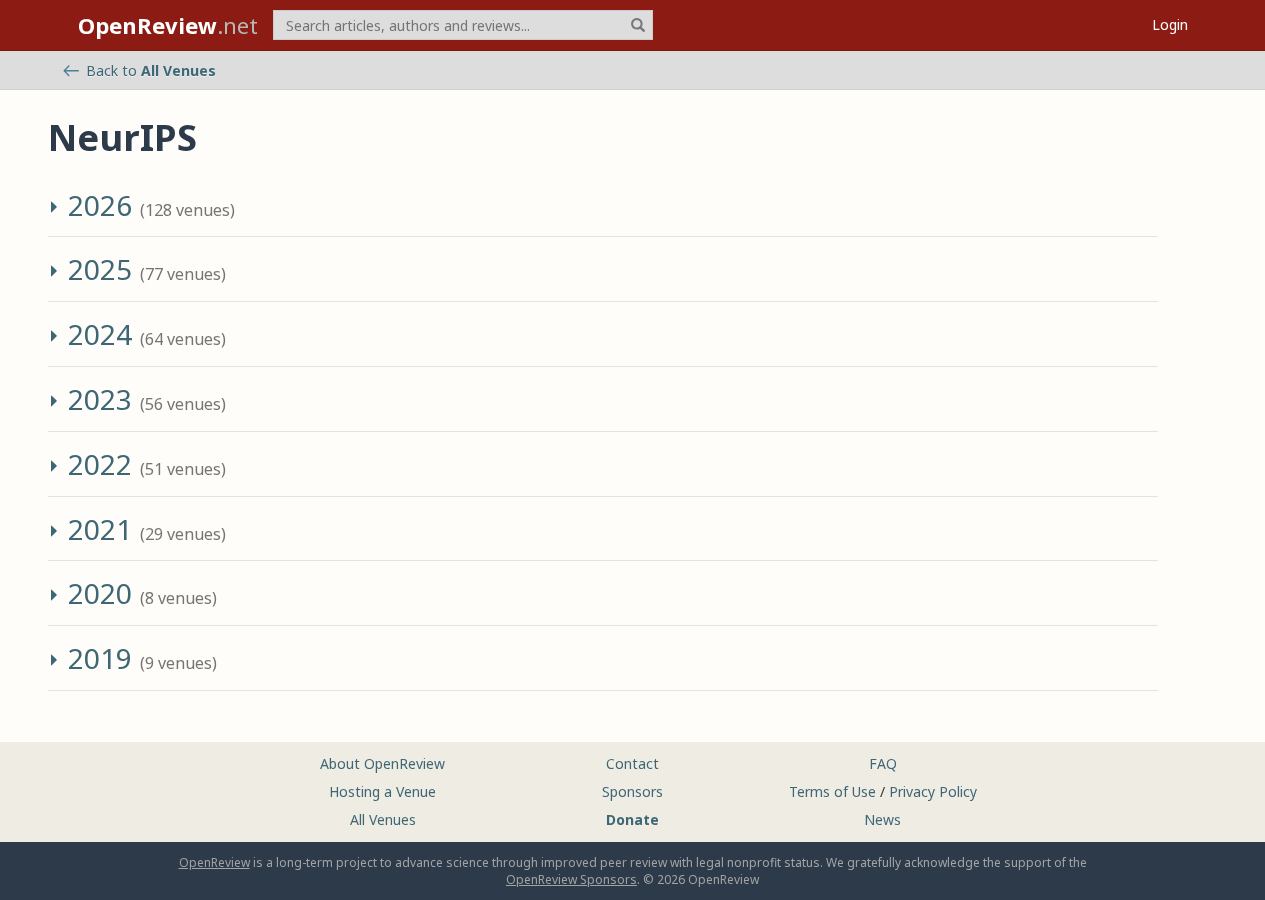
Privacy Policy (933, 791)
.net (168, 25)
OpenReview (214, 862)
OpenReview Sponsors (571, 879)
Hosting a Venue (382, 791)
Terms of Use (832, 791)
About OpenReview (382, 763)
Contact (632, 763)
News (882, 819)
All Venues (383, 819)
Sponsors (632, 791)
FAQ (883, 763)
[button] (56, 210)
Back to (151, 70)
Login (1170, 24)
